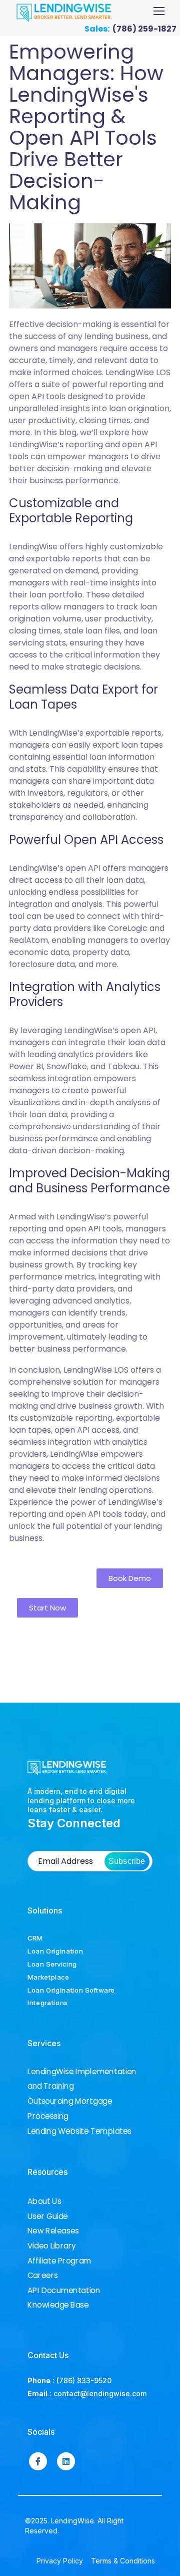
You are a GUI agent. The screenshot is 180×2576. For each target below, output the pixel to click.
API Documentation (64, 2290)
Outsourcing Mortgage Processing (70, 2109)
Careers (43, 2276)
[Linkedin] (66, 2461)
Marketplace (48, 1977)
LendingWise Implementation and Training (82, 2078)
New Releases (53, 2231)
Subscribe (127, 1861)
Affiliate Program (59, 2261)
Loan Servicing (52, 1964)
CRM (35, 1938)
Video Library (52, 2246)
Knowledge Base (58, 2305)
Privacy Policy (60, 2561)
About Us (44, 2201)
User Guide (48, 2216)
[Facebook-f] (38, 2461)
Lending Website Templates (79, 2131)
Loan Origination (55, 1951)
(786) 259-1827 (144, 29)
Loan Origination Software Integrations (71, 1997)
